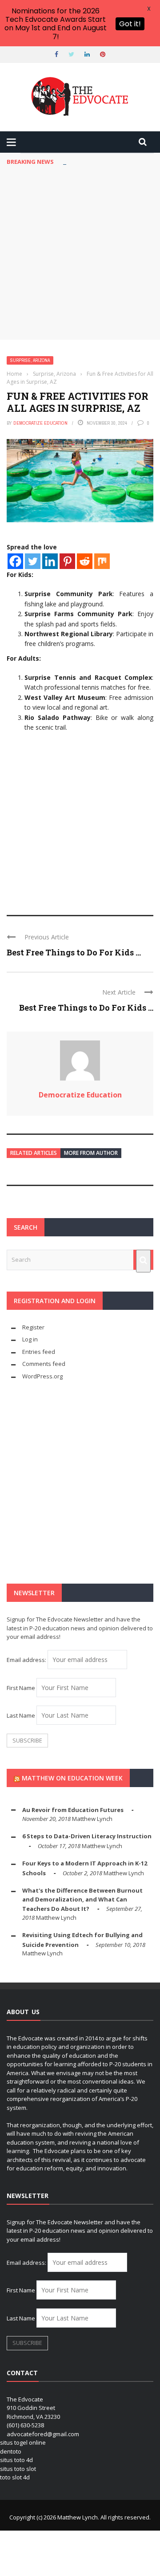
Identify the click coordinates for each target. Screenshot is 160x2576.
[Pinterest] (67, 561)
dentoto (11, 2451)
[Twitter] (33, 561)
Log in (30, 1339)
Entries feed (39, 1352)
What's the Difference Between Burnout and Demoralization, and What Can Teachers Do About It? (82, 1899)
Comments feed (44, 1364)
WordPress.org (42, 1376)
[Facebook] (15, 561)
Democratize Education (40, 423)
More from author (91, 1153)
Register (33, 1327)
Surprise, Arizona (30, 360)
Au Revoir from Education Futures (73, 1810)
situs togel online (23, 2442)
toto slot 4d (15, 2477)
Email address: (27, 1660)
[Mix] (102, 561)
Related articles (34, 1153)
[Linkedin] (50, 561)
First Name (21, 1688)
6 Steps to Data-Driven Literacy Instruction (87, 1836)
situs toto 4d (16, 2460)
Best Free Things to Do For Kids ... (74, 952)
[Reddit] (85, 561)
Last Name (21, 1715)
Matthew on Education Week (72, 1778)
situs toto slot (18, 2469)
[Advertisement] (80, 255)
